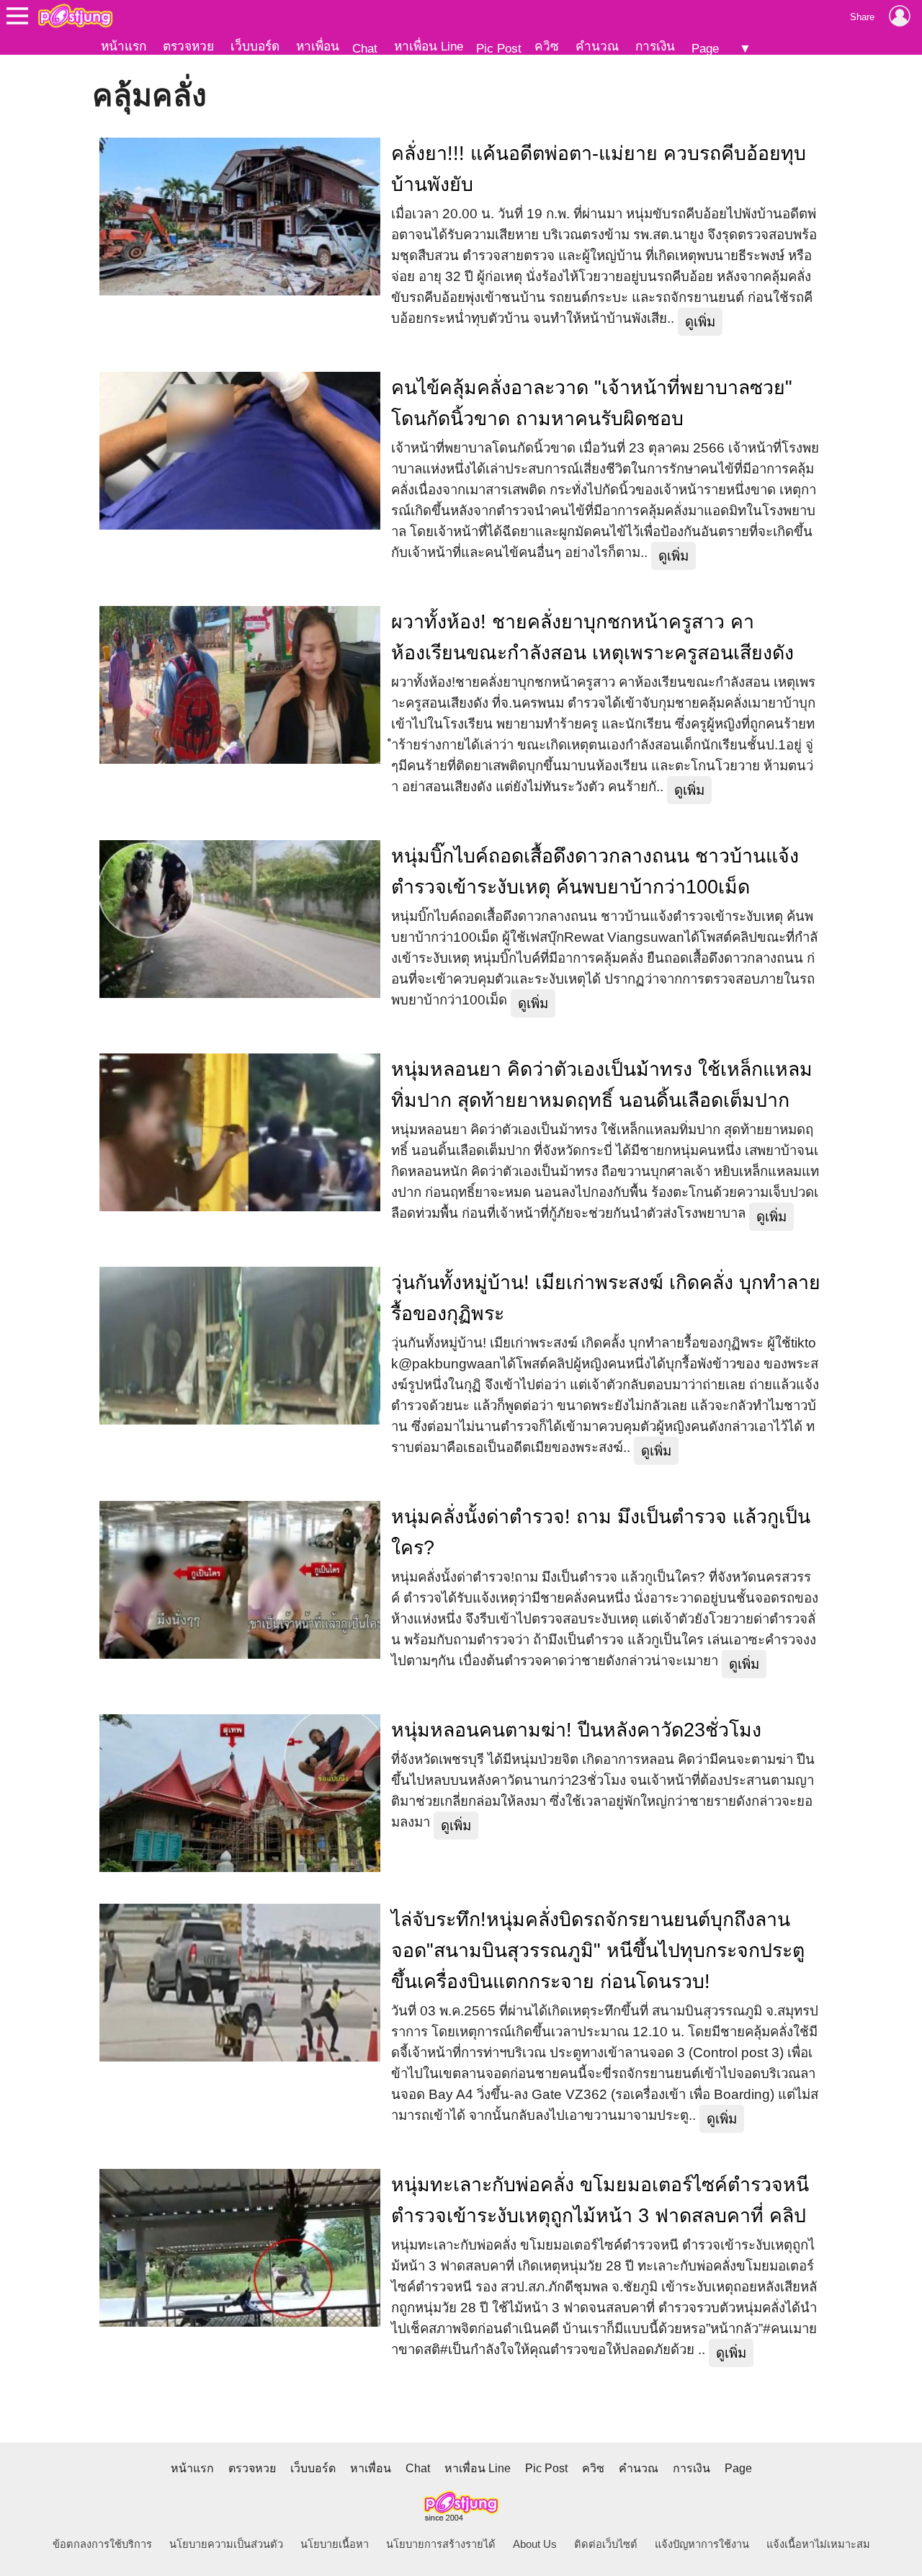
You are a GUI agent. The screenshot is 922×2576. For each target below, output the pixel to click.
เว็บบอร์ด (255, 46)
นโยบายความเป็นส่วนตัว (226, 2544)
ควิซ (547, 46)
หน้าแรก (124, 46)
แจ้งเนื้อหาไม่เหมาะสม (818, 2544)
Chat (365, 48)
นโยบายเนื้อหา (335, 2544)
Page (705, 48)
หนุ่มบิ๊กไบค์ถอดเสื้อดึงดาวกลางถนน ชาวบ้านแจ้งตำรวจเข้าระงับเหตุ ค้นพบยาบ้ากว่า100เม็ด (595, 872)
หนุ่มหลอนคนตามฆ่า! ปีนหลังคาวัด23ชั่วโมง (576, 1730)
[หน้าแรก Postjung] (75, 16)
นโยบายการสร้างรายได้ (441, 2544)
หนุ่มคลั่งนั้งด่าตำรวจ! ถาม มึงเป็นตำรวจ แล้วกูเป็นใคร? (601, 1532)
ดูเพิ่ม (700, 322)
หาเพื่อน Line (429, 46)
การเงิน (655, 46)
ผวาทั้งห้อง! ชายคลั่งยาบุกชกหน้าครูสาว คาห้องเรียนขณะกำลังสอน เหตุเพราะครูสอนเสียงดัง (592, 637)
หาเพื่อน (318, 46)
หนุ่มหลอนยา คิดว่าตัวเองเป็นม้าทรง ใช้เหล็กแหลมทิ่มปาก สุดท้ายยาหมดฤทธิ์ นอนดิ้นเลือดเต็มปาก (602, 1085)
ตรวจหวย (188, 46)
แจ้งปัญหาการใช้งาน (702, 2544)
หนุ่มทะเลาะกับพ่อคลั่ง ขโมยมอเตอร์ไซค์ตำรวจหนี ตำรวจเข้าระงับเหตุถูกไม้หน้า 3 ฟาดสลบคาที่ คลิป (600, 2200)
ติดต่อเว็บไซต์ (606, 2544)
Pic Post (499, 48)
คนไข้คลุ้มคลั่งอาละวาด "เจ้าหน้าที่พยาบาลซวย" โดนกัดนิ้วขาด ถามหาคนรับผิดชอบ (592, 403)
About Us (535, 2544)
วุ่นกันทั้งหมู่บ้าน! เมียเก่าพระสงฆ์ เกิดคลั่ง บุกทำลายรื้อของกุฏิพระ (606, 1298)
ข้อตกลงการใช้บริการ (102, 2544)
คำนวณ (597, 46)
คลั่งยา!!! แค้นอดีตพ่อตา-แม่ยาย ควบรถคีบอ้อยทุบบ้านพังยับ (599, 169)
